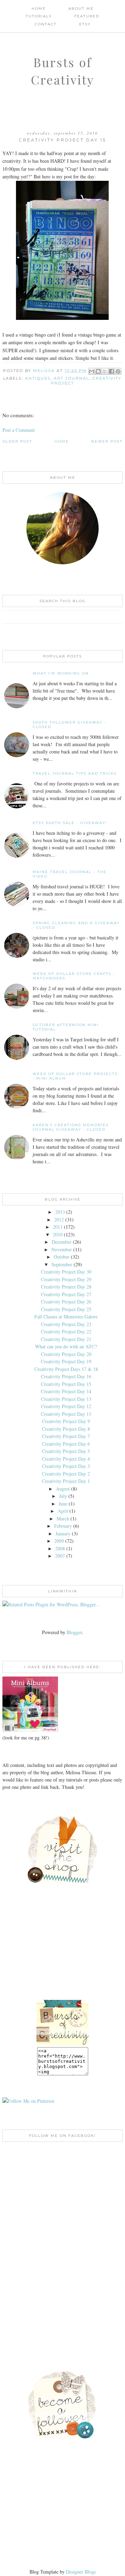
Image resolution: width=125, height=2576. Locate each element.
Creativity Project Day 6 (66, 1444)
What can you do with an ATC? (66, 1346)
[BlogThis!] (98, 371)
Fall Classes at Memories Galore (66, 1317)
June (63, 1504)
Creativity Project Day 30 (66, 1272)
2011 (58, 1227)
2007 (60, 1556)
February (63, 1526)
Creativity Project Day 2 (66, 1474)
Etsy (85, 24)
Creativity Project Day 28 (66, 1287)
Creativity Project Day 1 (66, 1481)
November (62, 1249)
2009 (59, 1541)
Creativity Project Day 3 (66, 1466)
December (62, 1242)
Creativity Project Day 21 (66, 1339)
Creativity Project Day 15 (66, 1384)
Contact (46, 24)
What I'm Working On (61, 673)
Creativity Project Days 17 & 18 (66, 1369)
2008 (60, 1548)
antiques (38, 378)
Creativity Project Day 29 (66, 1279)
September (62, 1264)
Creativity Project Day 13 (66, 1399)
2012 (59, 1220)
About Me (81, 9)
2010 (58, 1234)
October (62, 1257)
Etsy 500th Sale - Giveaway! (70, 823)
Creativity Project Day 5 (66, 1451)
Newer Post (107, 441)
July (63, 1496)
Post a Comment (19, 430)
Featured (87, 16)
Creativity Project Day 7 (66, 1436)
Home (39, 9)
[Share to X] (105, 371)
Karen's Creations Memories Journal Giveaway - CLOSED (71, 1127)
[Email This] (92, 371)
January (63, 1533)
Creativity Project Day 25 (66, 1309)
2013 (60, 1212)
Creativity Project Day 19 (66, 1361)
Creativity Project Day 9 (66, 1421)
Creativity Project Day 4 (66, 1459)
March (63, 1519)
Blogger (74, 1632)
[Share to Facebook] (111, 371)
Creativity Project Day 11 (66, 1414)
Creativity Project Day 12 (66, 1406)
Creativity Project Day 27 (66, 1294)
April (63, 1511)
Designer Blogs (81, 2572)
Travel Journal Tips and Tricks (75, 773)
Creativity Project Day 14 (66, 1391)
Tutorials (39, 16)
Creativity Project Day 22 (66, 1331)
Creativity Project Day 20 (66, 1354)
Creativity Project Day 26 (66, 1302)
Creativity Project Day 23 (66, 1324)
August (63, 1489)
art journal (72, 378)
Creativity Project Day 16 (66, 1376)
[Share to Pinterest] (118, 371)
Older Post (17, 441)
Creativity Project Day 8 (66, 1429)
